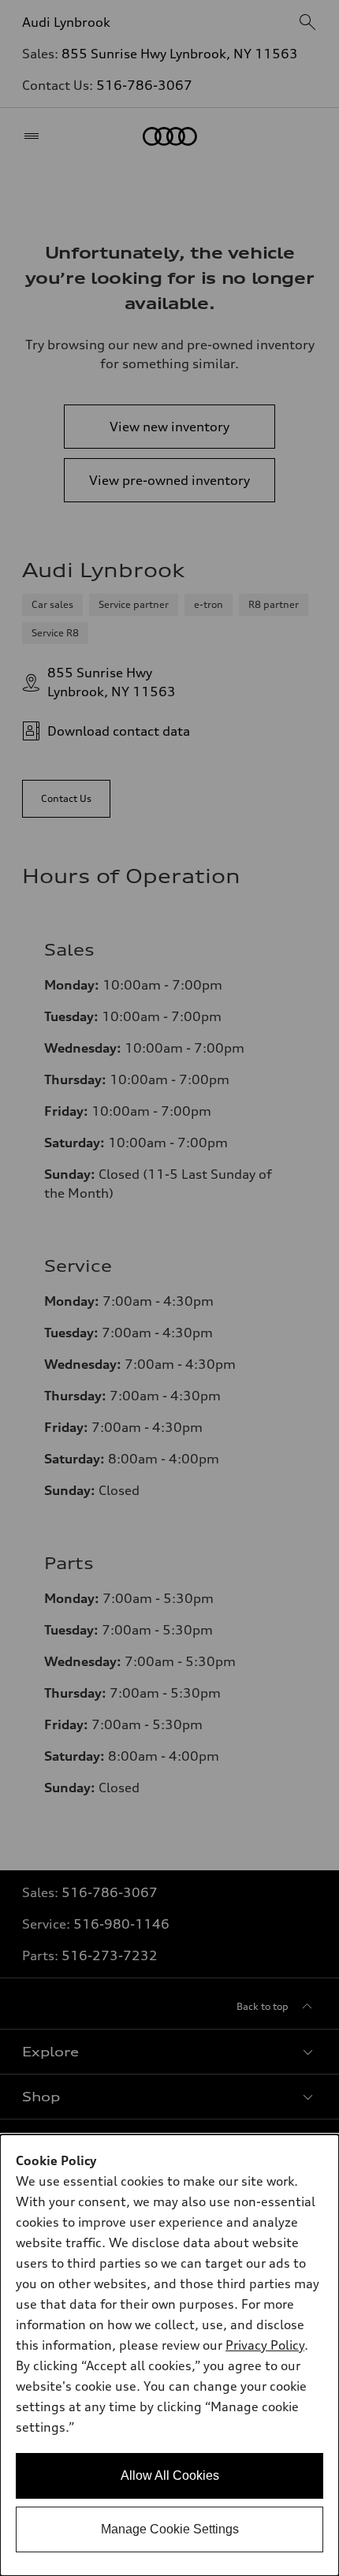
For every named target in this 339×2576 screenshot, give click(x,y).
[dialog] (169, 2355)
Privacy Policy (265, 2345)
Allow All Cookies (170, 2475)
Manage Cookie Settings (170, 2529)
